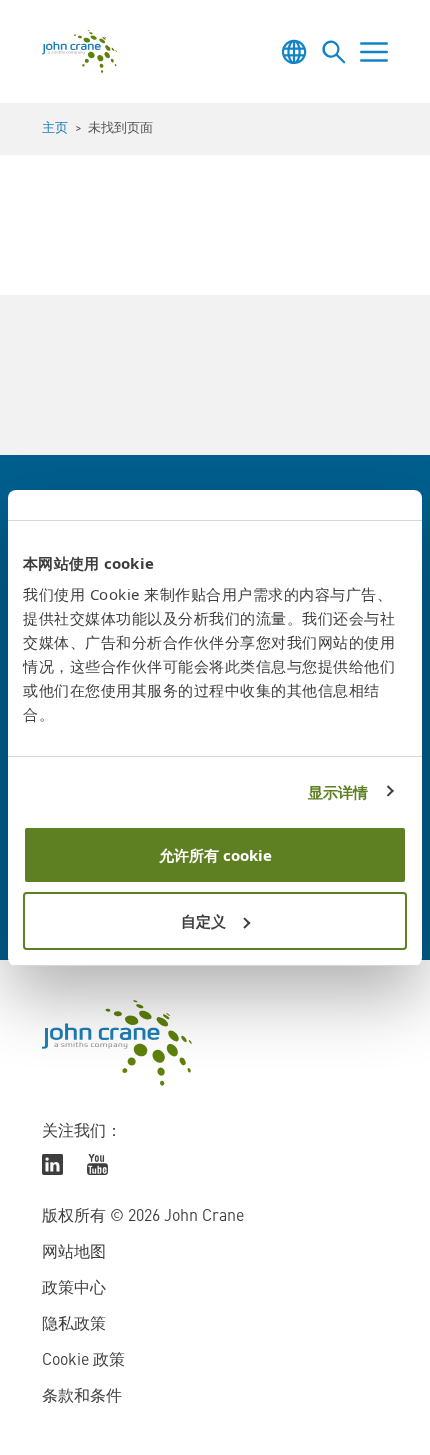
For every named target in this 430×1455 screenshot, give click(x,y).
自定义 (203, 921)
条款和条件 (82, 1397)
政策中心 (74, 1289)
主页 (55, 128)
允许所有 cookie (215, 855)
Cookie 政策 (83, 1361)
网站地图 (74, 1253)
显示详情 (338, 792)
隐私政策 (74, 1325)
